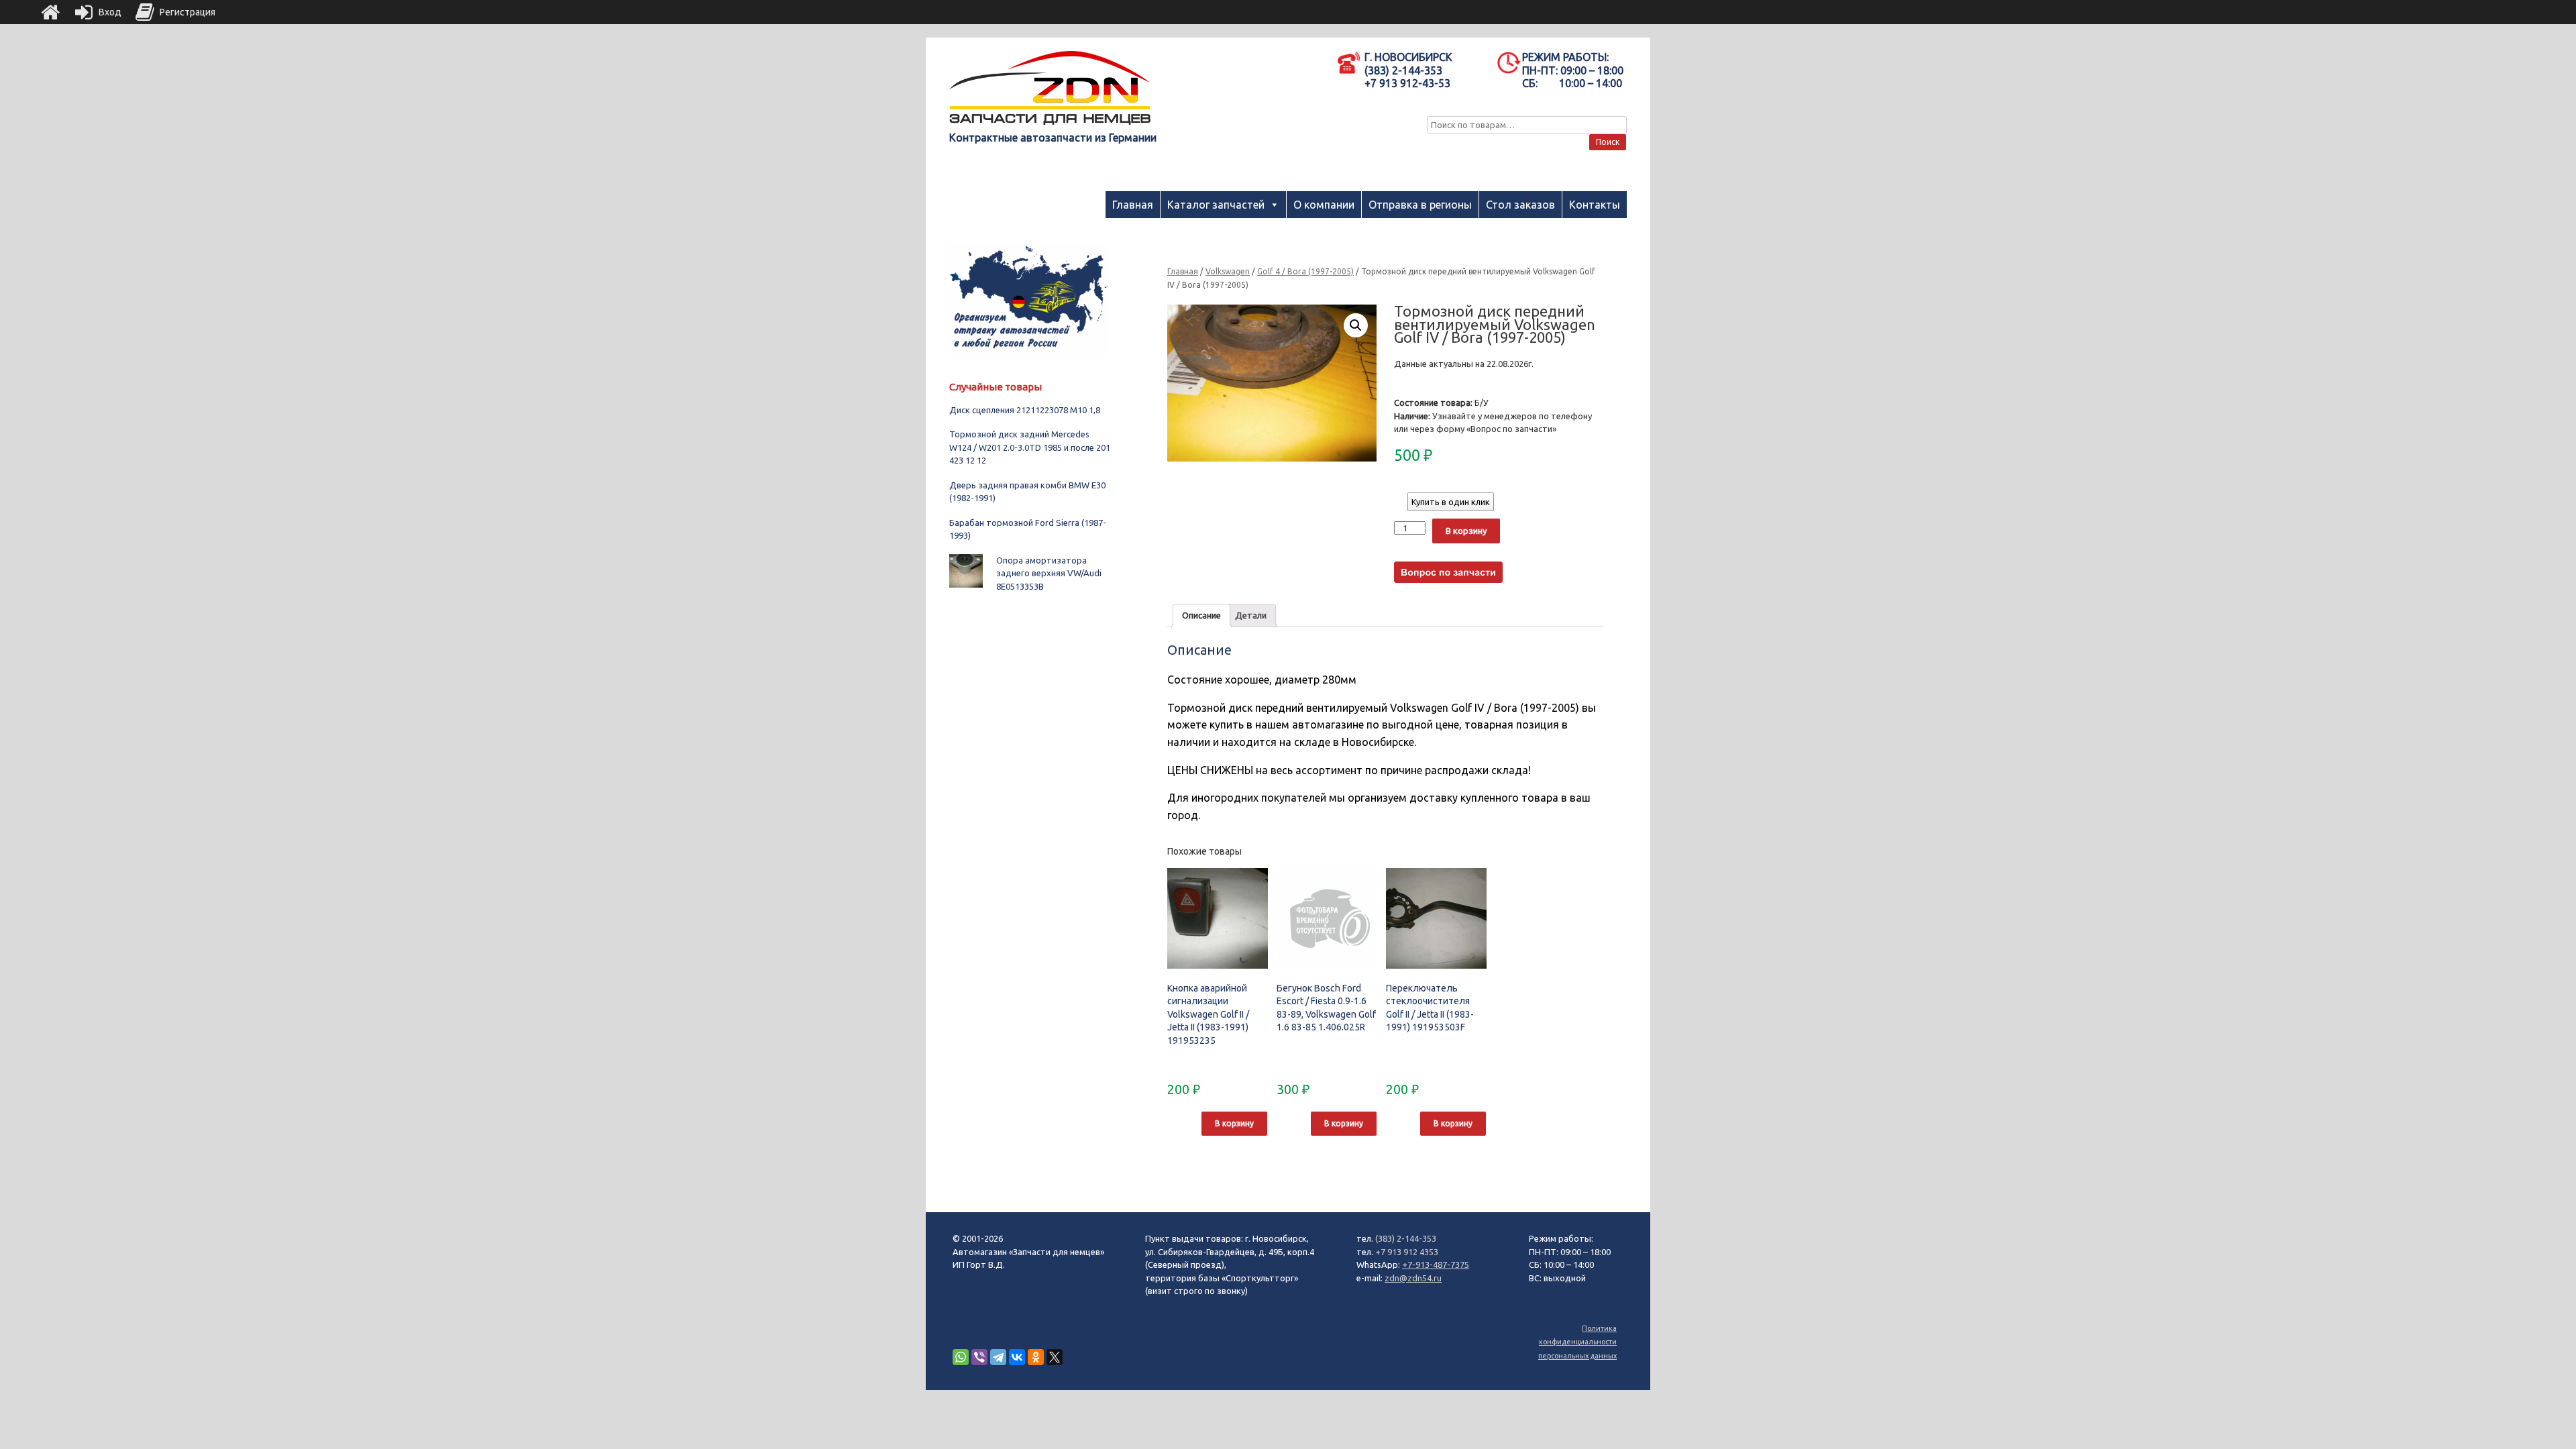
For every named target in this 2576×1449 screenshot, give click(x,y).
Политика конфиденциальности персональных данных (1577, 1342)
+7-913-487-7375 (1436, 1265)
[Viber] (979, 1357)
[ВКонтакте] (1017, 1357)
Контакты (1595, 205)
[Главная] (50, 12)
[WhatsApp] (961, 1357)
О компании (1324, 205)
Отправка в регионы (1420, 205)
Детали (1251, 615)
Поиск (1608, 142)
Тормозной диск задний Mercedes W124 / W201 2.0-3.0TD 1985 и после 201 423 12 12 (1030, 447)
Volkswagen (1228, 271)
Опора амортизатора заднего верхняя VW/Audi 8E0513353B (1049, 573)
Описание (1201, 615)
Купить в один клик (1451, 502)
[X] (1055, 1357)
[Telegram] (998, 1357)
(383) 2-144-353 (1406, 1238)
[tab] (1201, 615)
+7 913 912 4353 (1407, 1252)
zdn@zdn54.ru (1413, 1278)
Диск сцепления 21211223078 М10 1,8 (1025, 410)
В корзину (1466, 531)
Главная (1133, 205)
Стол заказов (1520, 205)
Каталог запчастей (1216, 205)
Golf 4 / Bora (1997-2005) (1305, 271)
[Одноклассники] (1036, 1357)
